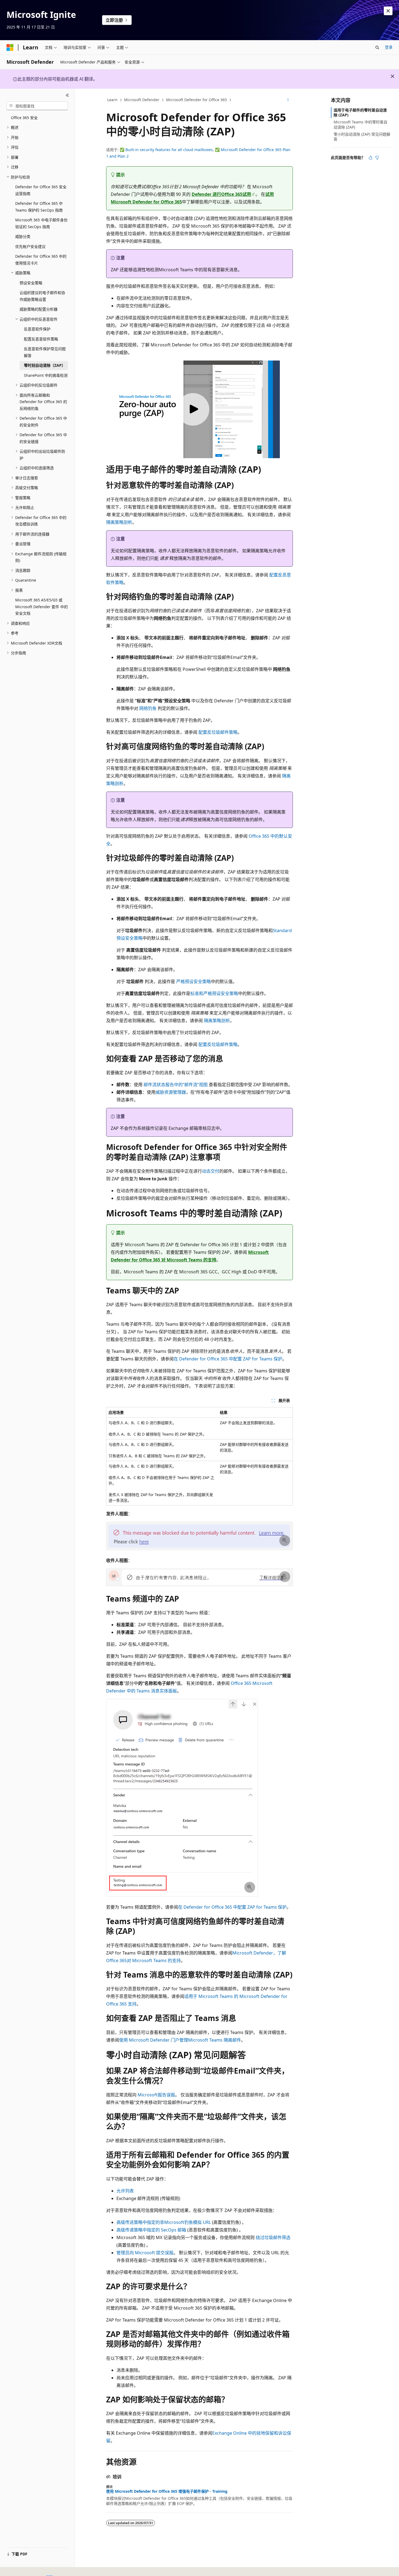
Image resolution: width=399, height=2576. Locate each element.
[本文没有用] (377, 158)
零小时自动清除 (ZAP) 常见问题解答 (362, 137)
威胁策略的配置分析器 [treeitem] (39, 309)
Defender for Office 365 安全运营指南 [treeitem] (41, 190)
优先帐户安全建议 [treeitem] (30, 246)
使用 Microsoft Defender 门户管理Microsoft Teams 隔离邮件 (180, 2040)
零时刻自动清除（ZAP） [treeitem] (45, 365)
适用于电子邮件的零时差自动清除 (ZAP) (360, 112)
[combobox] (37, 106)
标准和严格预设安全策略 (214, 993)
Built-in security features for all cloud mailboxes (169, 150)
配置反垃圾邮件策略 (218, 732)
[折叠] (67, 95)
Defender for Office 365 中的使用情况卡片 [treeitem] (41, 260)
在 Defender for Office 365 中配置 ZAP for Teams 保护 (228, 1359)
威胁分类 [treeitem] (23, 236)
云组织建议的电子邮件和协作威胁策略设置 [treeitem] (42, 296)
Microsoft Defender (142, 100)
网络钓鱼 (148, 708)
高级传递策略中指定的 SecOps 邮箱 (151, 2230)
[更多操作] (288, 100)
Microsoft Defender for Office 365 (197, 100)
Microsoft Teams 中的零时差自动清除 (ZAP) (360, 124)
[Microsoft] (10, 47)
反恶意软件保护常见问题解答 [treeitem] (45, 352)
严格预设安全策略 (194, 981)
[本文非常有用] (370, 158)
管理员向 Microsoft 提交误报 (145, 2253)
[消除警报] (388, 11)
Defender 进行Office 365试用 (221, 194)
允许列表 (125, 2191)
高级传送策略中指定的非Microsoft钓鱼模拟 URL (164, 2222)
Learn (112, 100)
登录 (389, 47)
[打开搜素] (377, 47)
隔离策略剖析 (119, 522)
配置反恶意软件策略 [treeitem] (41, 339)
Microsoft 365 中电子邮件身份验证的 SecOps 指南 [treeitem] (41, 223)
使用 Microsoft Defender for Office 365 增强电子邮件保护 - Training (167, 2491)
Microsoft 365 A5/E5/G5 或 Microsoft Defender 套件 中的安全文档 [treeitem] (42, 607)
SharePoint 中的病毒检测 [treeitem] (46, 375)
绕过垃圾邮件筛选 (273, 2237)
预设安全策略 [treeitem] (31, 283)
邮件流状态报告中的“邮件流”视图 (176, 1085)
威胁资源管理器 (171, 1092)
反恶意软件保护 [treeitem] (37, 329)
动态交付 (211, 1171)
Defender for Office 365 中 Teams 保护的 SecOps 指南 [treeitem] (39, 207)
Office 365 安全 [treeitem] (24, 118)
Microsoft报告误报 (156, 2095)
